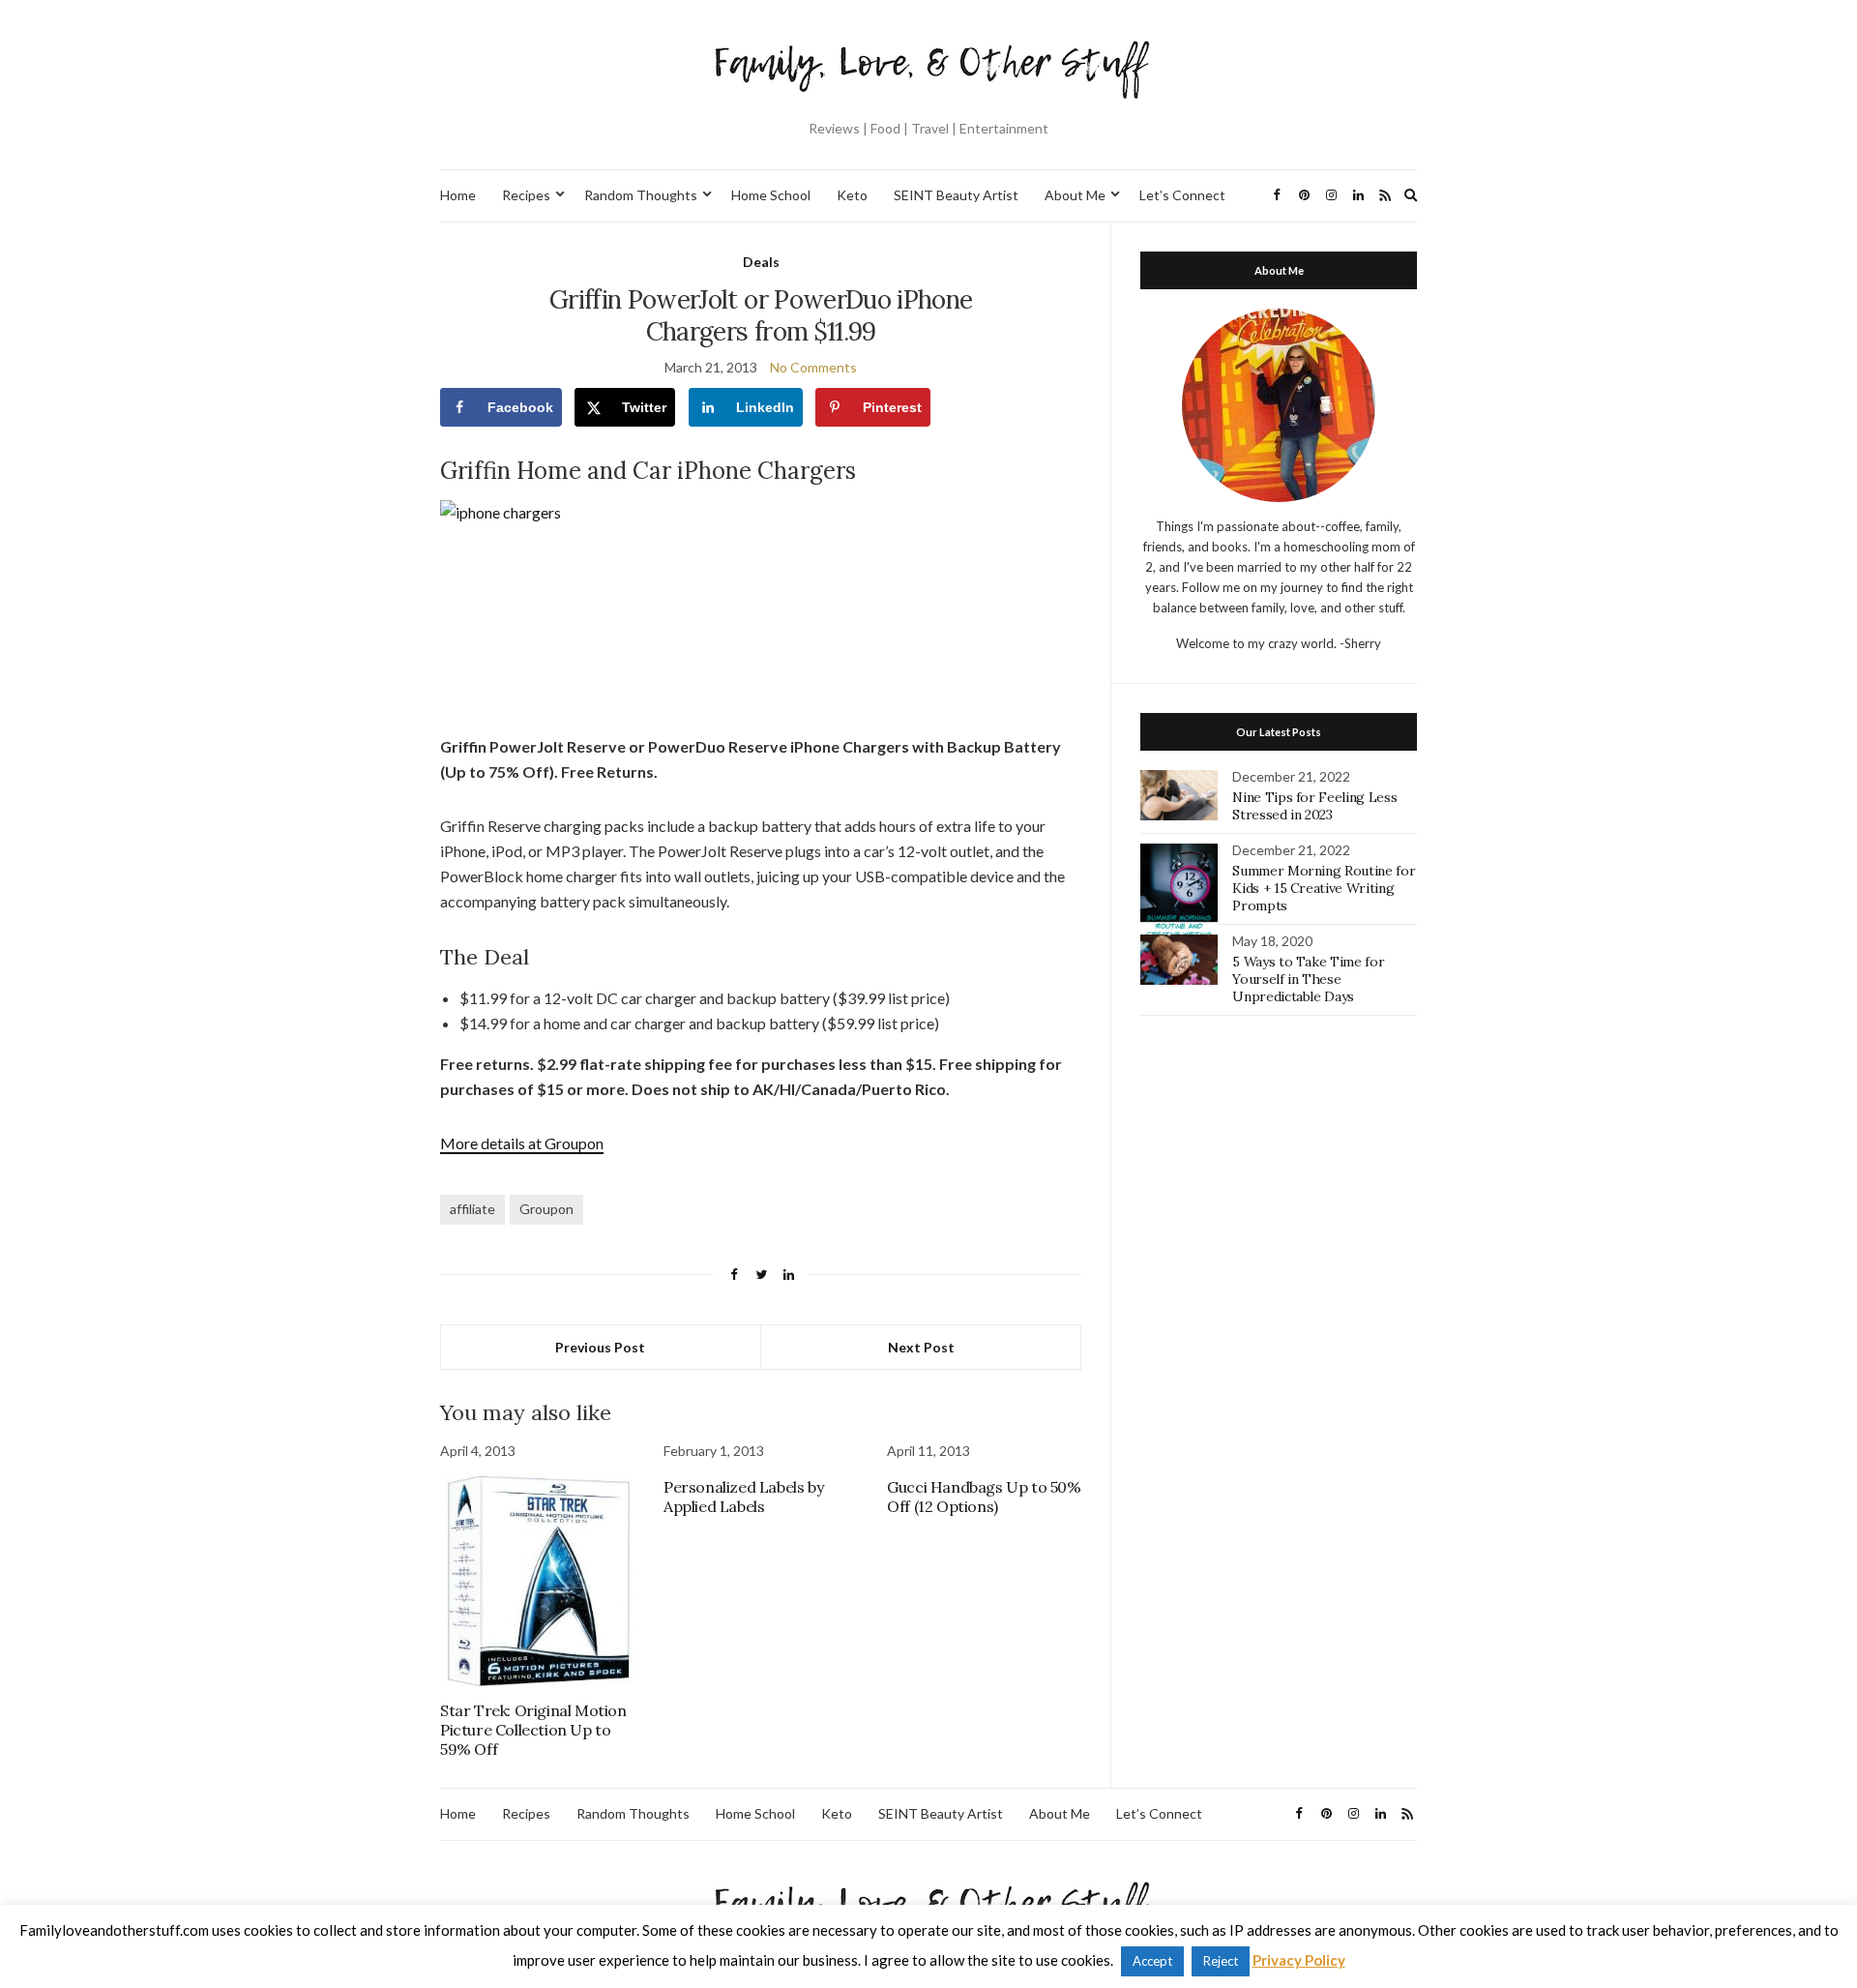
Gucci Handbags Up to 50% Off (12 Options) (984, 1497)
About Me (1075, 195)
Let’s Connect (1182, 195)
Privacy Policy (1299, 1960)
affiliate (472, 1209)
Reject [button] (1221, 1961)
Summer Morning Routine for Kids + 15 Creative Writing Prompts (1324, 888)
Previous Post (600, 1347)
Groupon (546, 1209)
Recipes (526, 195)
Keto (852, 195)
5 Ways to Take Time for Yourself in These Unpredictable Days (1308, 979)
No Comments (813, 367)
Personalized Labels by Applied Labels (743, 1497)
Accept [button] (1152, 1961)
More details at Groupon (522, 1143)
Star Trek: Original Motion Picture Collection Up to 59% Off (533, 1730)
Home (458, 195)
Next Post (921, 1347)
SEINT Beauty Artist (956, 195)
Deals (761, 262)
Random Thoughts (641, 195)
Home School (771, 195)
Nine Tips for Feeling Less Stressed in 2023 (1314, 806)
